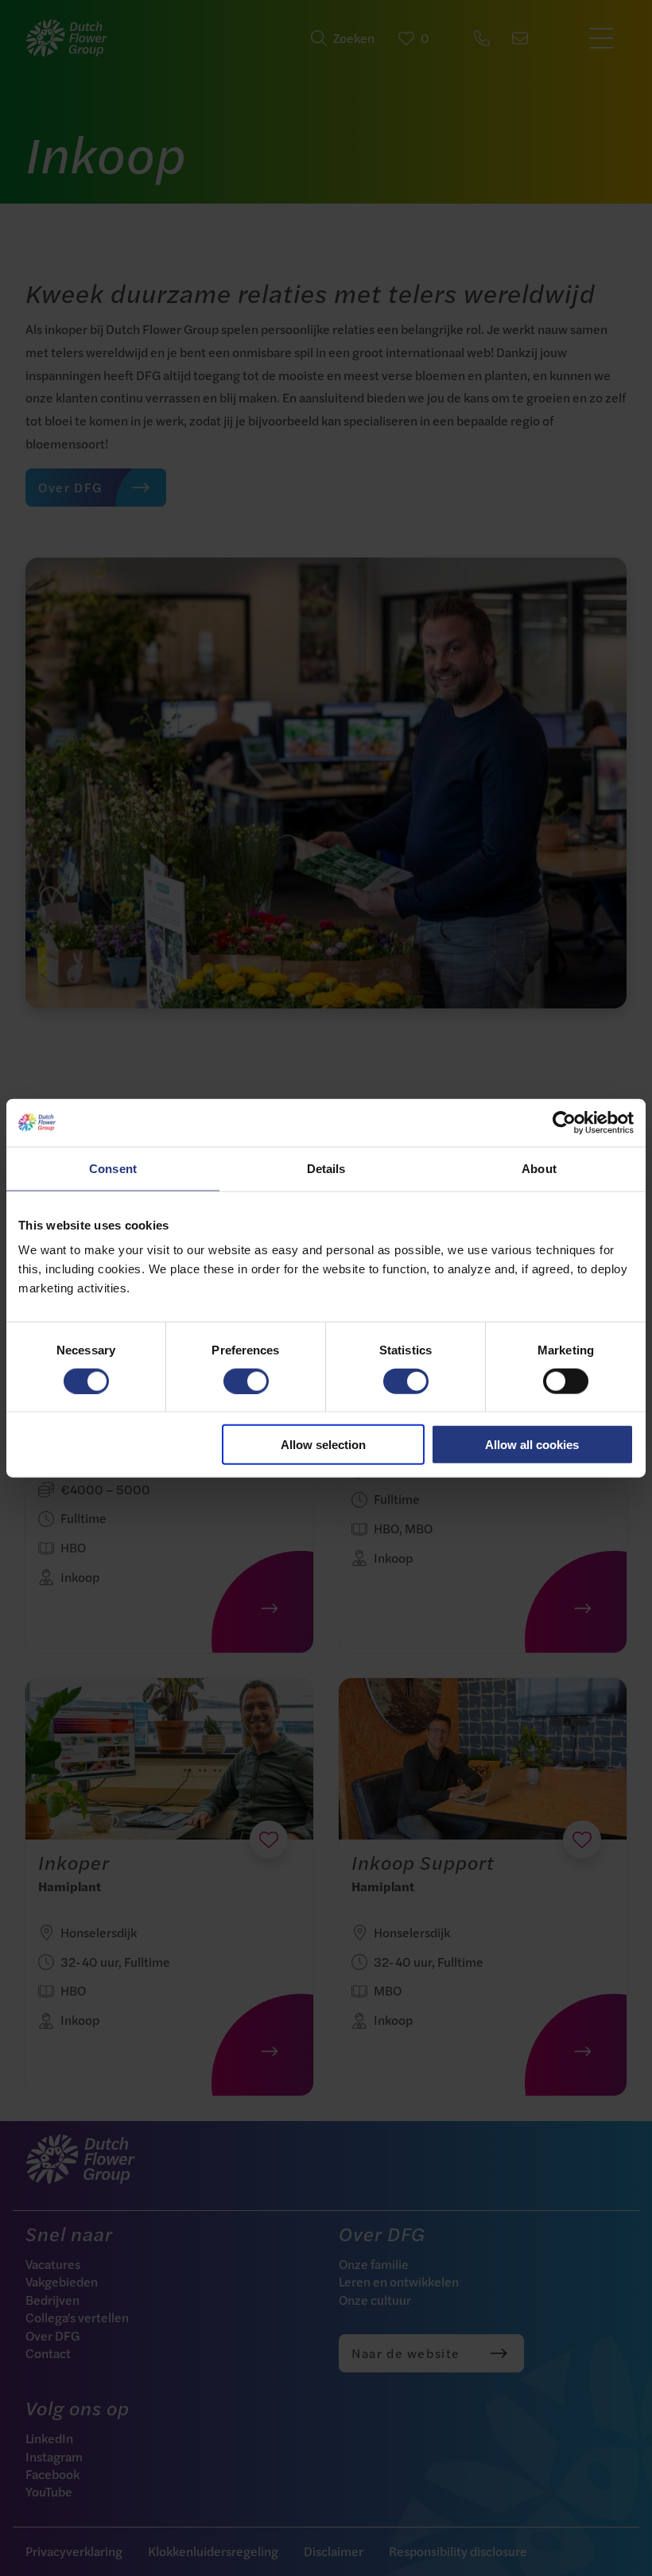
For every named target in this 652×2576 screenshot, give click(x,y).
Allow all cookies (532, 1445)
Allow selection (323, 1445)
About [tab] (539, 1168)
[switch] (246, 1381)
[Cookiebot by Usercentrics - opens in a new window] (564, 1122)
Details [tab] (326, 1168)
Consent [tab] (113, 1168)
